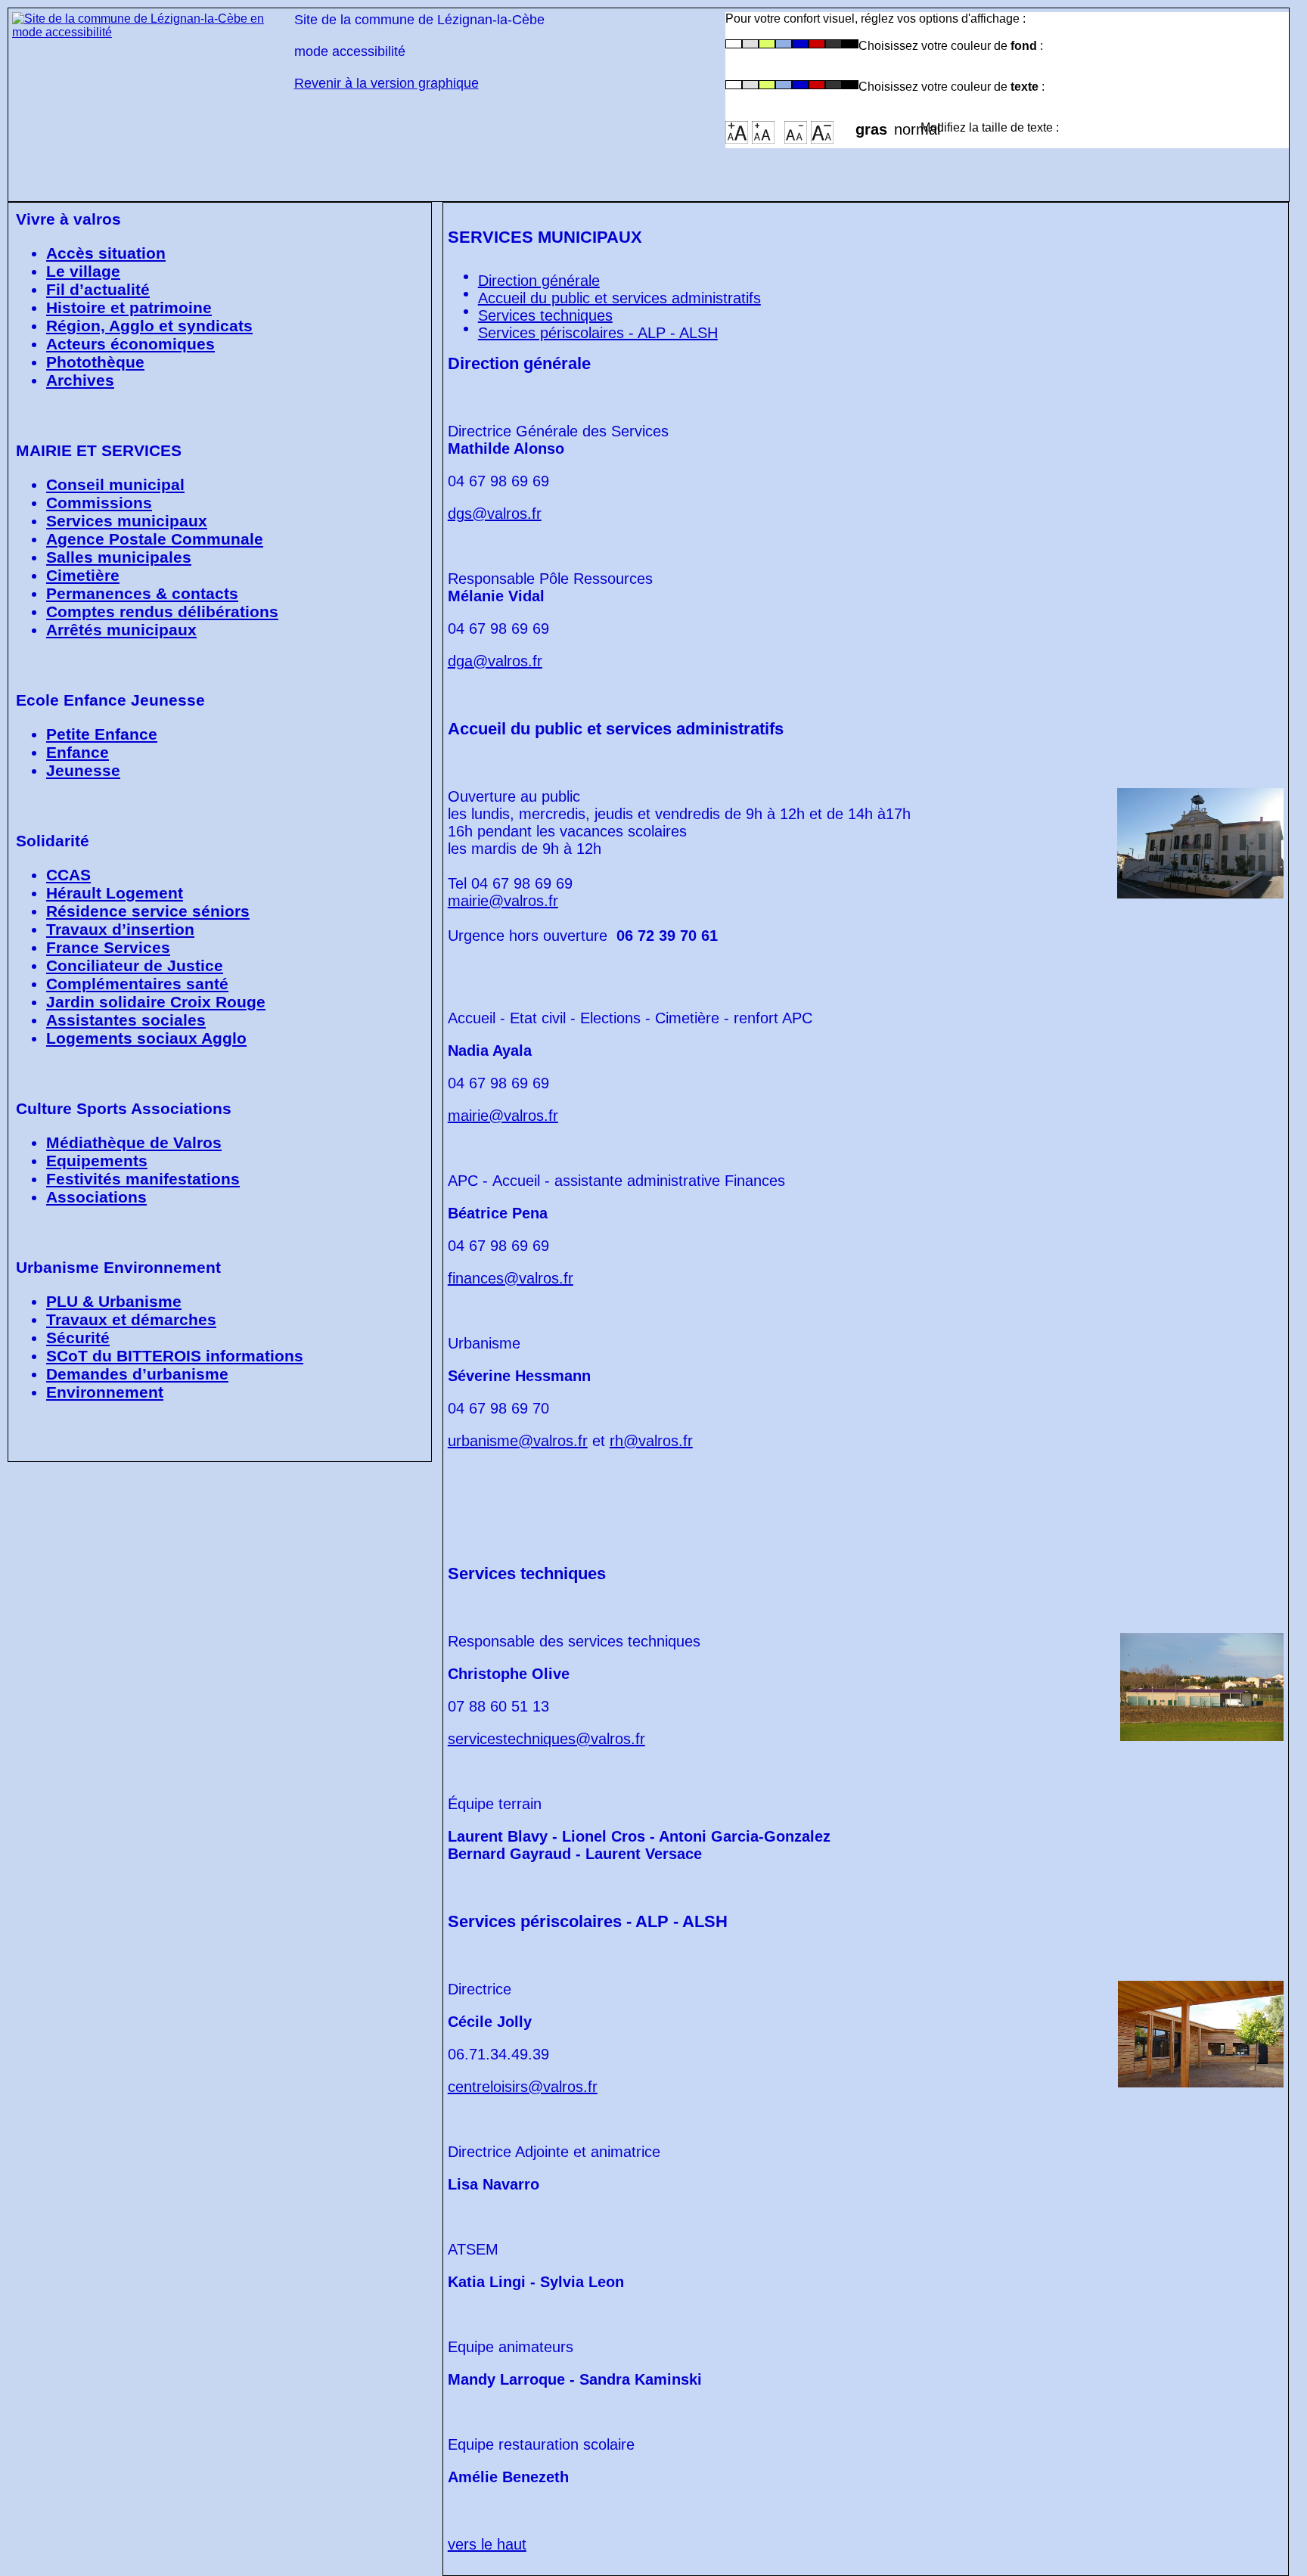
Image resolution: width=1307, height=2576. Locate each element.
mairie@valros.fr (503, 901)
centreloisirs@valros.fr (523, 2087)
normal (907, 125)
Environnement (105, 1392)
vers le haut (487, 2544)
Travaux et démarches (131, 1319)
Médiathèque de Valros (134, 1142)
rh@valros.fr (651, 1441)
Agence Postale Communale (155, 539)
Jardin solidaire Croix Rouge (156, 1002)
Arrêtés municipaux (121, 630)
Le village (83, 271)
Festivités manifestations (143, 1179)
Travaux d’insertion (120, 929)
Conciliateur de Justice (135, 965)
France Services (108, 947)
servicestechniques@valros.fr (546, 1739)
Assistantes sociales (126, 1020)
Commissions (99, 503)
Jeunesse (83, 770)
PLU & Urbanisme (114, 1301)
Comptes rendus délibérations (162, 611)
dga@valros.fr (495, 661)
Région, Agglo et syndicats (149, 326)
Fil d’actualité (98, 289)
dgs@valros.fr (495, 514)
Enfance (78, 752)
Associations (96, 1197)
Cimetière (83, 575)
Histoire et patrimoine (129, 307)
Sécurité (78, 1338)
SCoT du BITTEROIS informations (175, 1356)
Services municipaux (127, 521)
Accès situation (106, 253)
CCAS (68, 875)
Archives (80, 380)
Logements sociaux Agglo (146, 1038)
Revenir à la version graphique (387, 83)
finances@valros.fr (511, 1278)
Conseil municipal (115, 484)
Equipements (97, 1161)
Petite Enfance (102, 734)
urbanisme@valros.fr (518, 1441)
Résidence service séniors (148, 911)
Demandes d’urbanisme (137, 1374)
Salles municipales (119, 557)
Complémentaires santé (137, 984)
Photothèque (95, 362)
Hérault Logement (115, 893)
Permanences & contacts (142, 593)
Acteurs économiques (130, 344)
